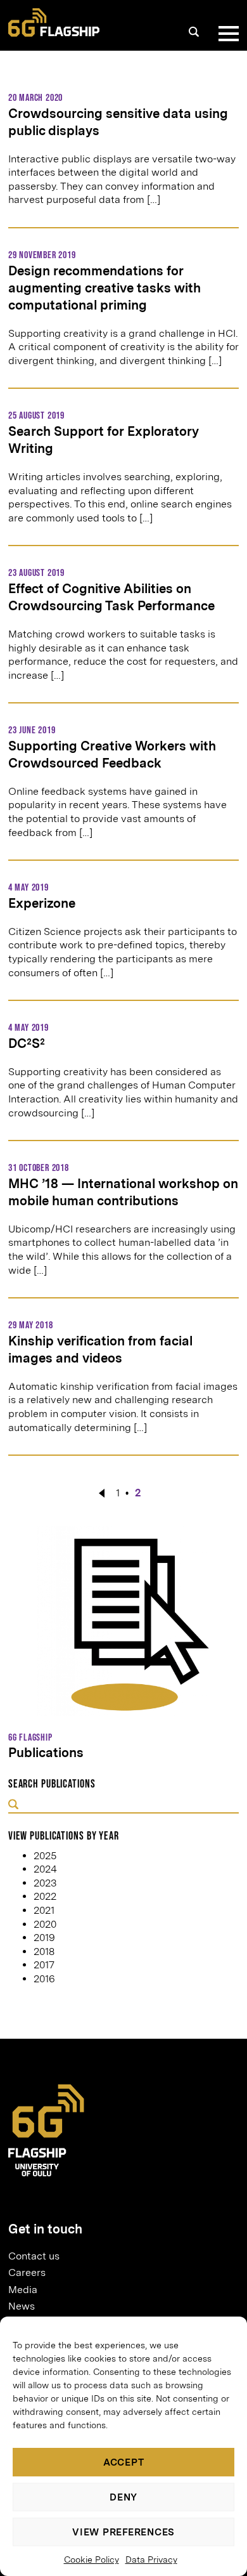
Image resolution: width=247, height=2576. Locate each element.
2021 (44, 1910)
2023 (45, 1883)
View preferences (123, 2532)
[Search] (194, 32)
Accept (124, 2462)
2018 (44, 1952)
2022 (45, 1896)
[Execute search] (13, 1805)
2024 (45, 1869)
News (22, 2306)
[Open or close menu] (226, 34)
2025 (45, 1856)
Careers (27, 2272)
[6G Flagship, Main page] (54, 23)
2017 (44, 1965)
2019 (44, 1938)
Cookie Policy (92, 2560)
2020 (45, 1924)
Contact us (34, 2256)
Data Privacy (151, 2560)
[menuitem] (118, 2256)
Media (23, 2290)
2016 (44, 1979)
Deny (123, 2497)
